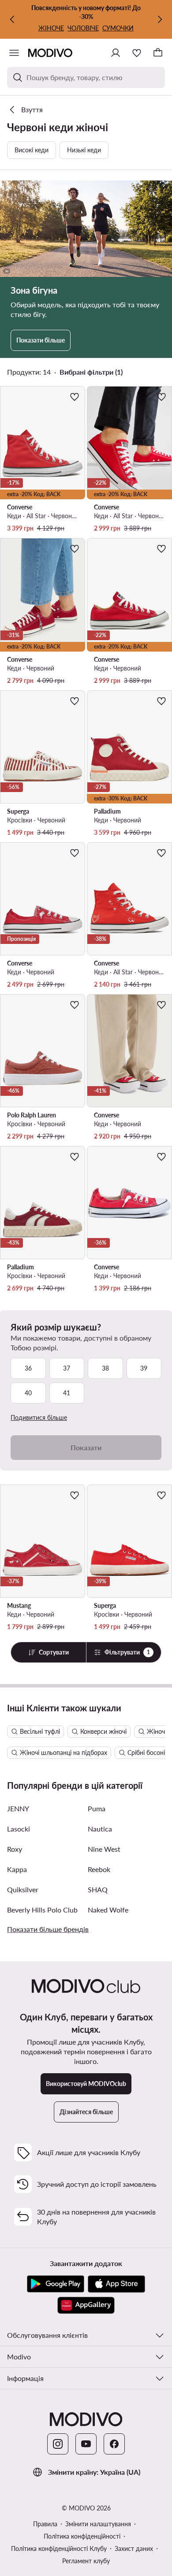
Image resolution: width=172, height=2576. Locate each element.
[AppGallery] (86, 2305)
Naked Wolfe (108, 1910)
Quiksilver (23, 1889)
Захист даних (134, 2548)
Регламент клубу (86, 2561)
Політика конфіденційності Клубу (59, 2548)
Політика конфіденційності (82, 2536)
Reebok (99, 1869)
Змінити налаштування (98, 2524)
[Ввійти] (116, 53)
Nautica (100, 1829)
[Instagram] (58, 2444)
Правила (45, 2524)
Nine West (104, 1849)
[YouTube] (86, 2444)
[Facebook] (114, 2444)
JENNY (18, 1808)
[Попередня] (12, 19)
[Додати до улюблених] (75, 397)
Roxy (15, 1849)
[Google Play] (56, 2284)
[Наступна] (160, 19)
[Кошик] (158, 53)
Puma (97, 1808)
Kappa (17, 1869)
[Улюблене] (137, 53)
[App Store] (116, 2284)
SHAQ (98, 1889)
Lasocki (19, 1829)
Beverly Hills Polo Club (42, 1910)
